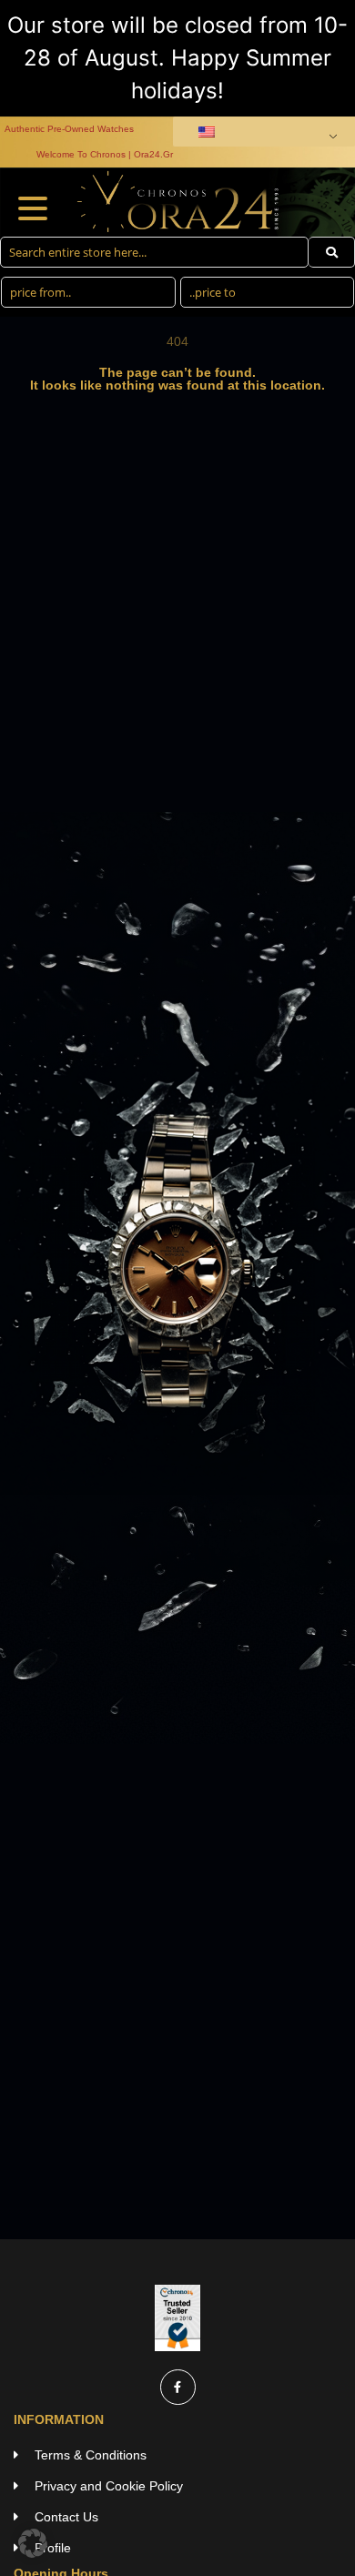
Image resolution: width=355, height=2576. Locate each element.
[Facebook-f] (178, 2387)
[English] (261, 132)
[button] (33, 2543)
